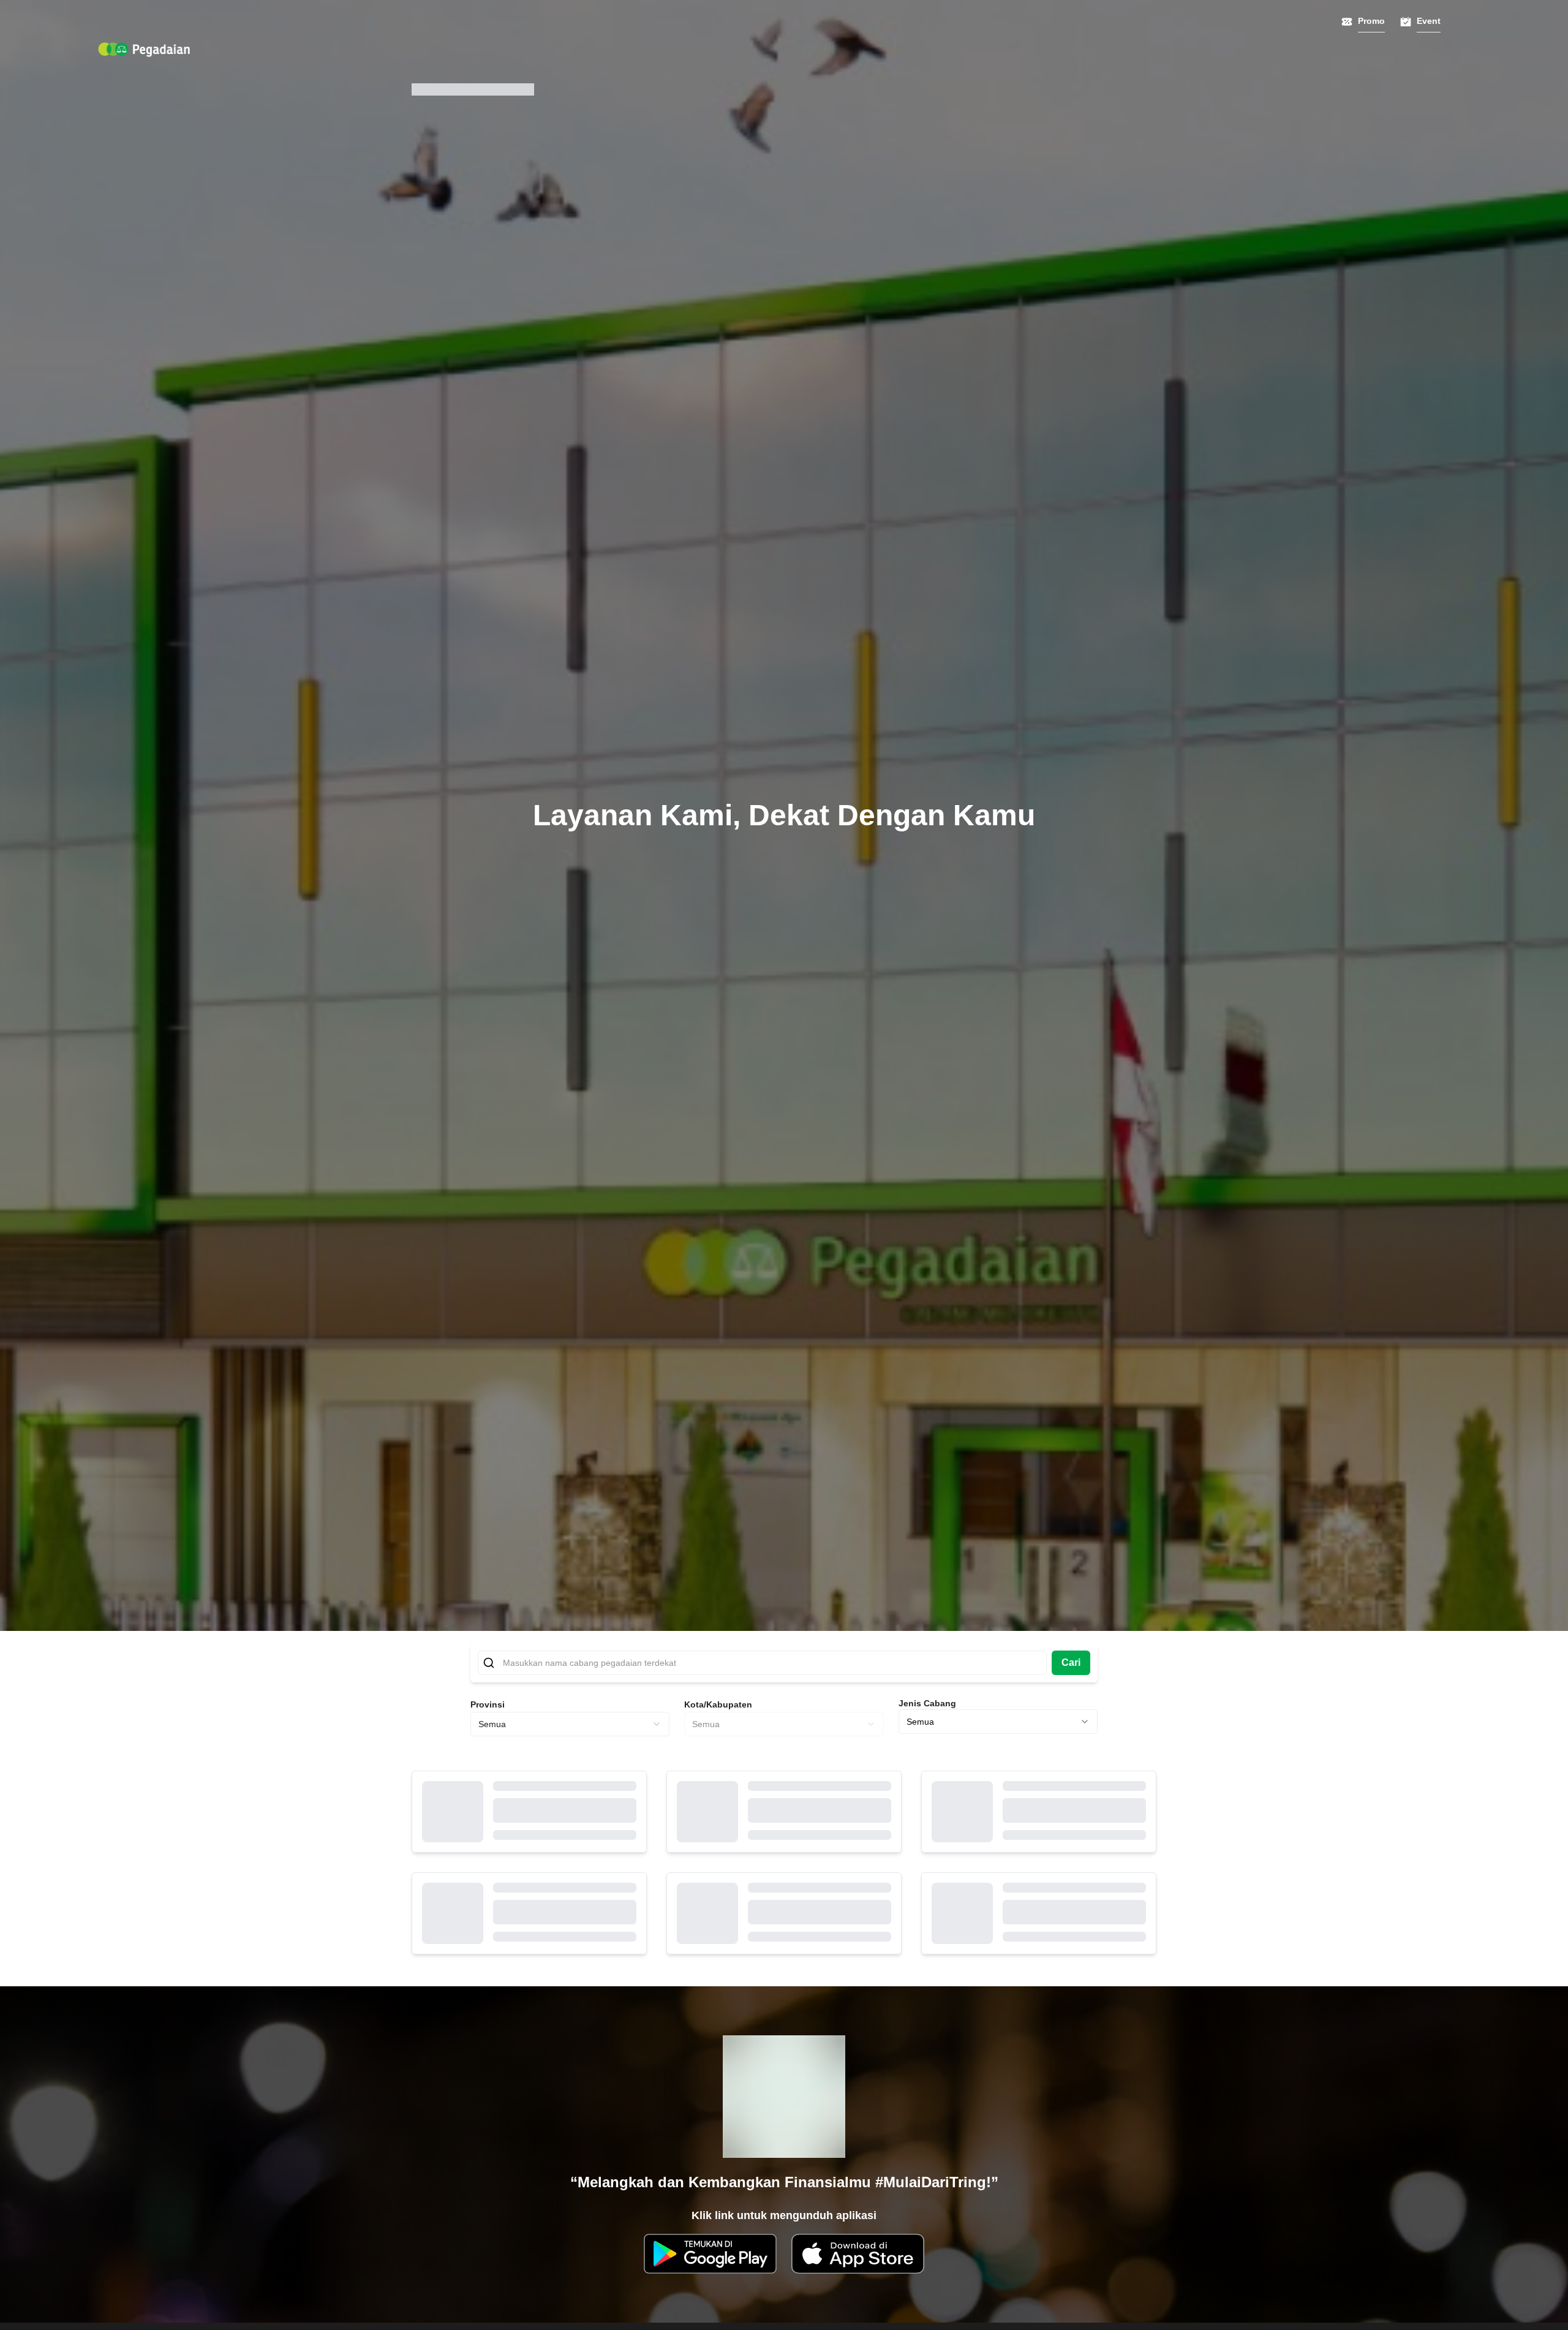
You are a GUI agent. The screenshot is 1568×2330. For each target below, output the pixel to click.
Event (1429, 21)
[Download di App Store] (858, 2254)
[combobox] (570, 1724)
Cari (1071, 1662)
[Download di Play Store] (710, 2254)
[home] (144, 50)
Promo (1371, 21)
